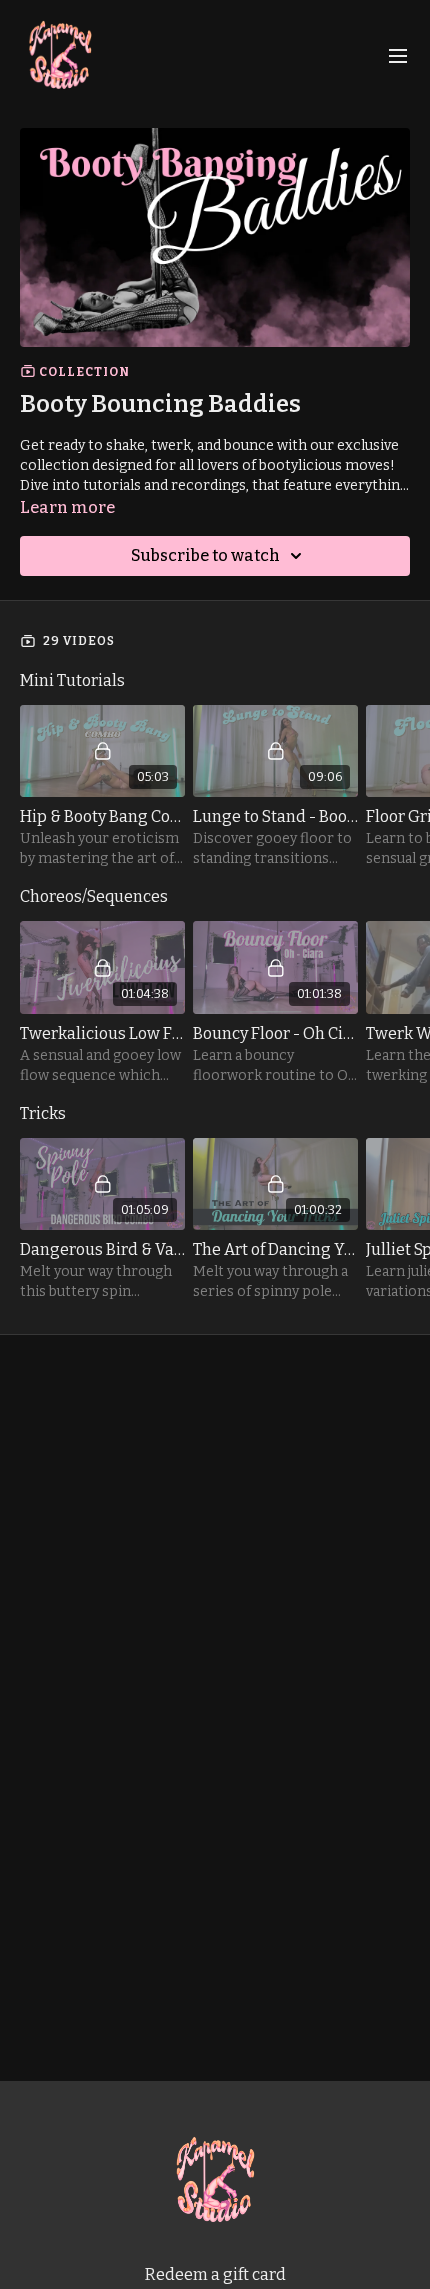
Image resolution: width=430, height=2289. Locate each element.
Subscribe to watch (205, 555)
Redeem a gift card (215, 2274)
